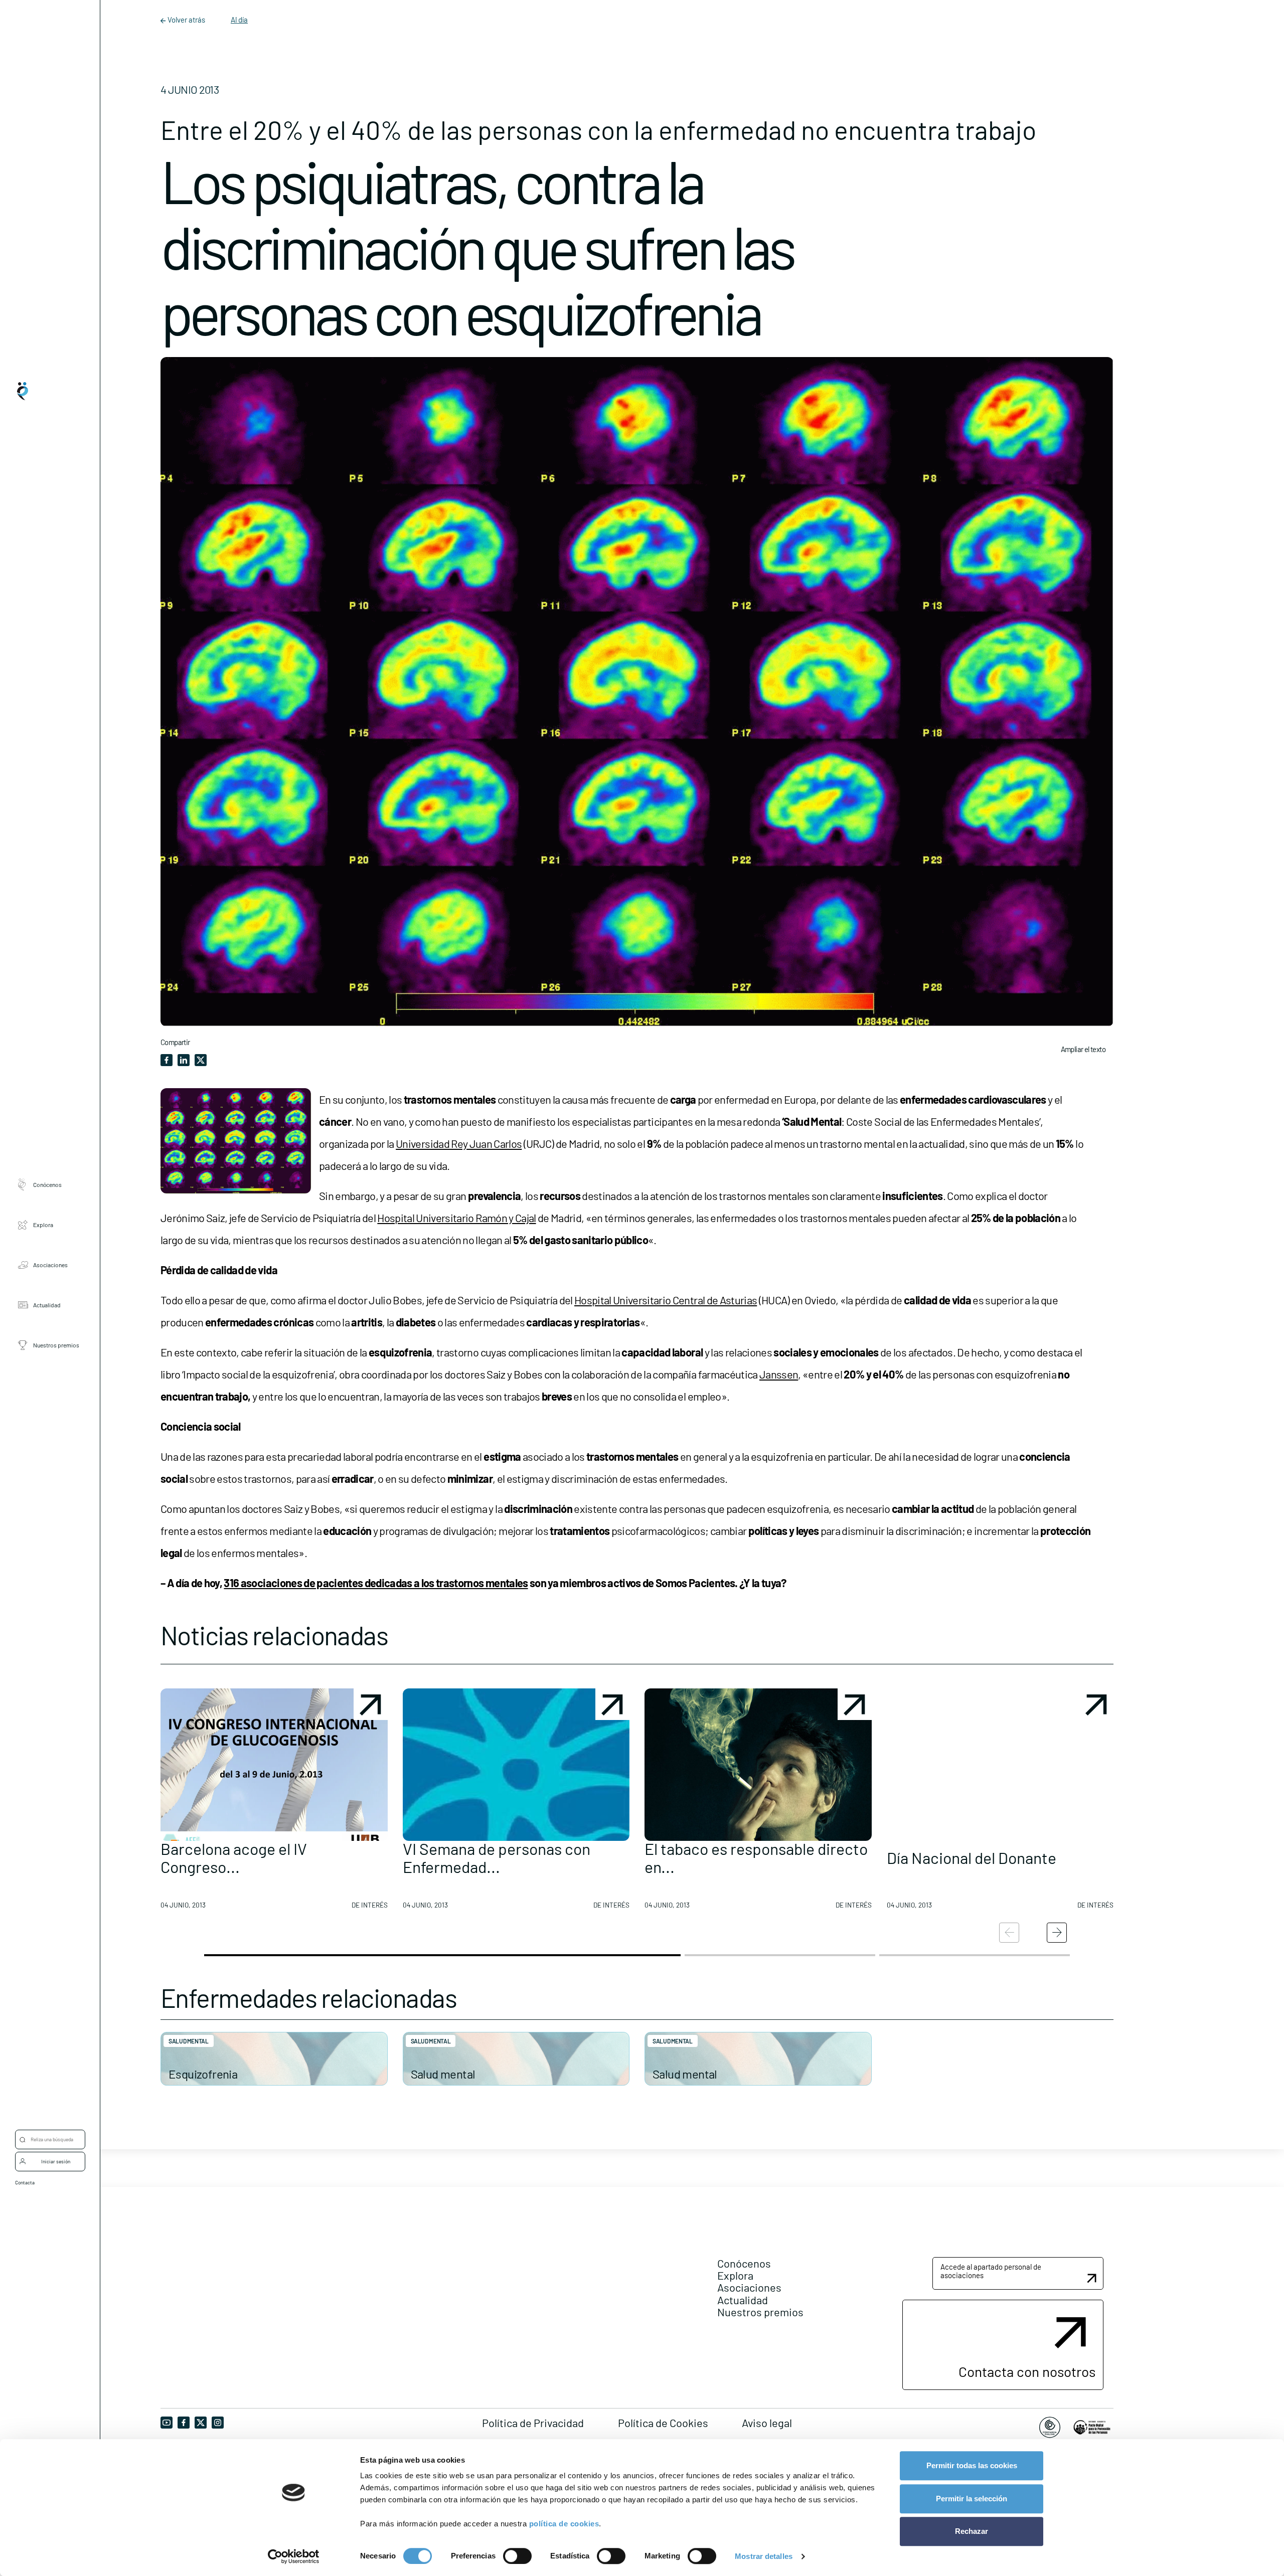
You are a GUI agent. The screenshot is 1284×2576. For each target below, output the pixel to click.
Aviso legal (767, 2423)
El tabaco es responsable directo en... (756, 1857)
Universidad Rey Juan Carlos (459, 1143)
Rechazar (972, 2531)
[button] (274, 1803)
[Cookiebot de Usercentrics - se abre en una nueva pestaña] (294, 2556)
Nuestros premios (56, 1345)
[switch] (517, 2556)
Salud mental (189, 2041)
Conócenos (47, 1184)
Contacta (25, 2182)
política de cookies (564, 2524)
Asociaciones (50, 1265)
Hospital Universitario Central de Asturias (666, 1300)
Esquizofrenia (203, 2074)
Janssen (779, 1374)
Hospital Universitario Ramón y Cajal (456, 1218)
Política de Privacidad (533, 2423)
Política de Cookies (663, 2423)
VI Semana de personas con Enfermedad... (497, 1857)
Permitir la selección (972, 2499)
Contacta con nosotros (1027, 2371)
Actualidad (47, 1305)
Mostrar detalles (764, 2556)
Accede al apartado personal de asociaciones (991, 2271)
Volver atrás (186, 20)
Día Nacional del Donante (972, 1857)
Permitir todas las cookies (972, 2465)
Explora (43, 1225)
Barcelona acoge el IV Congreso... (234, 1857)
